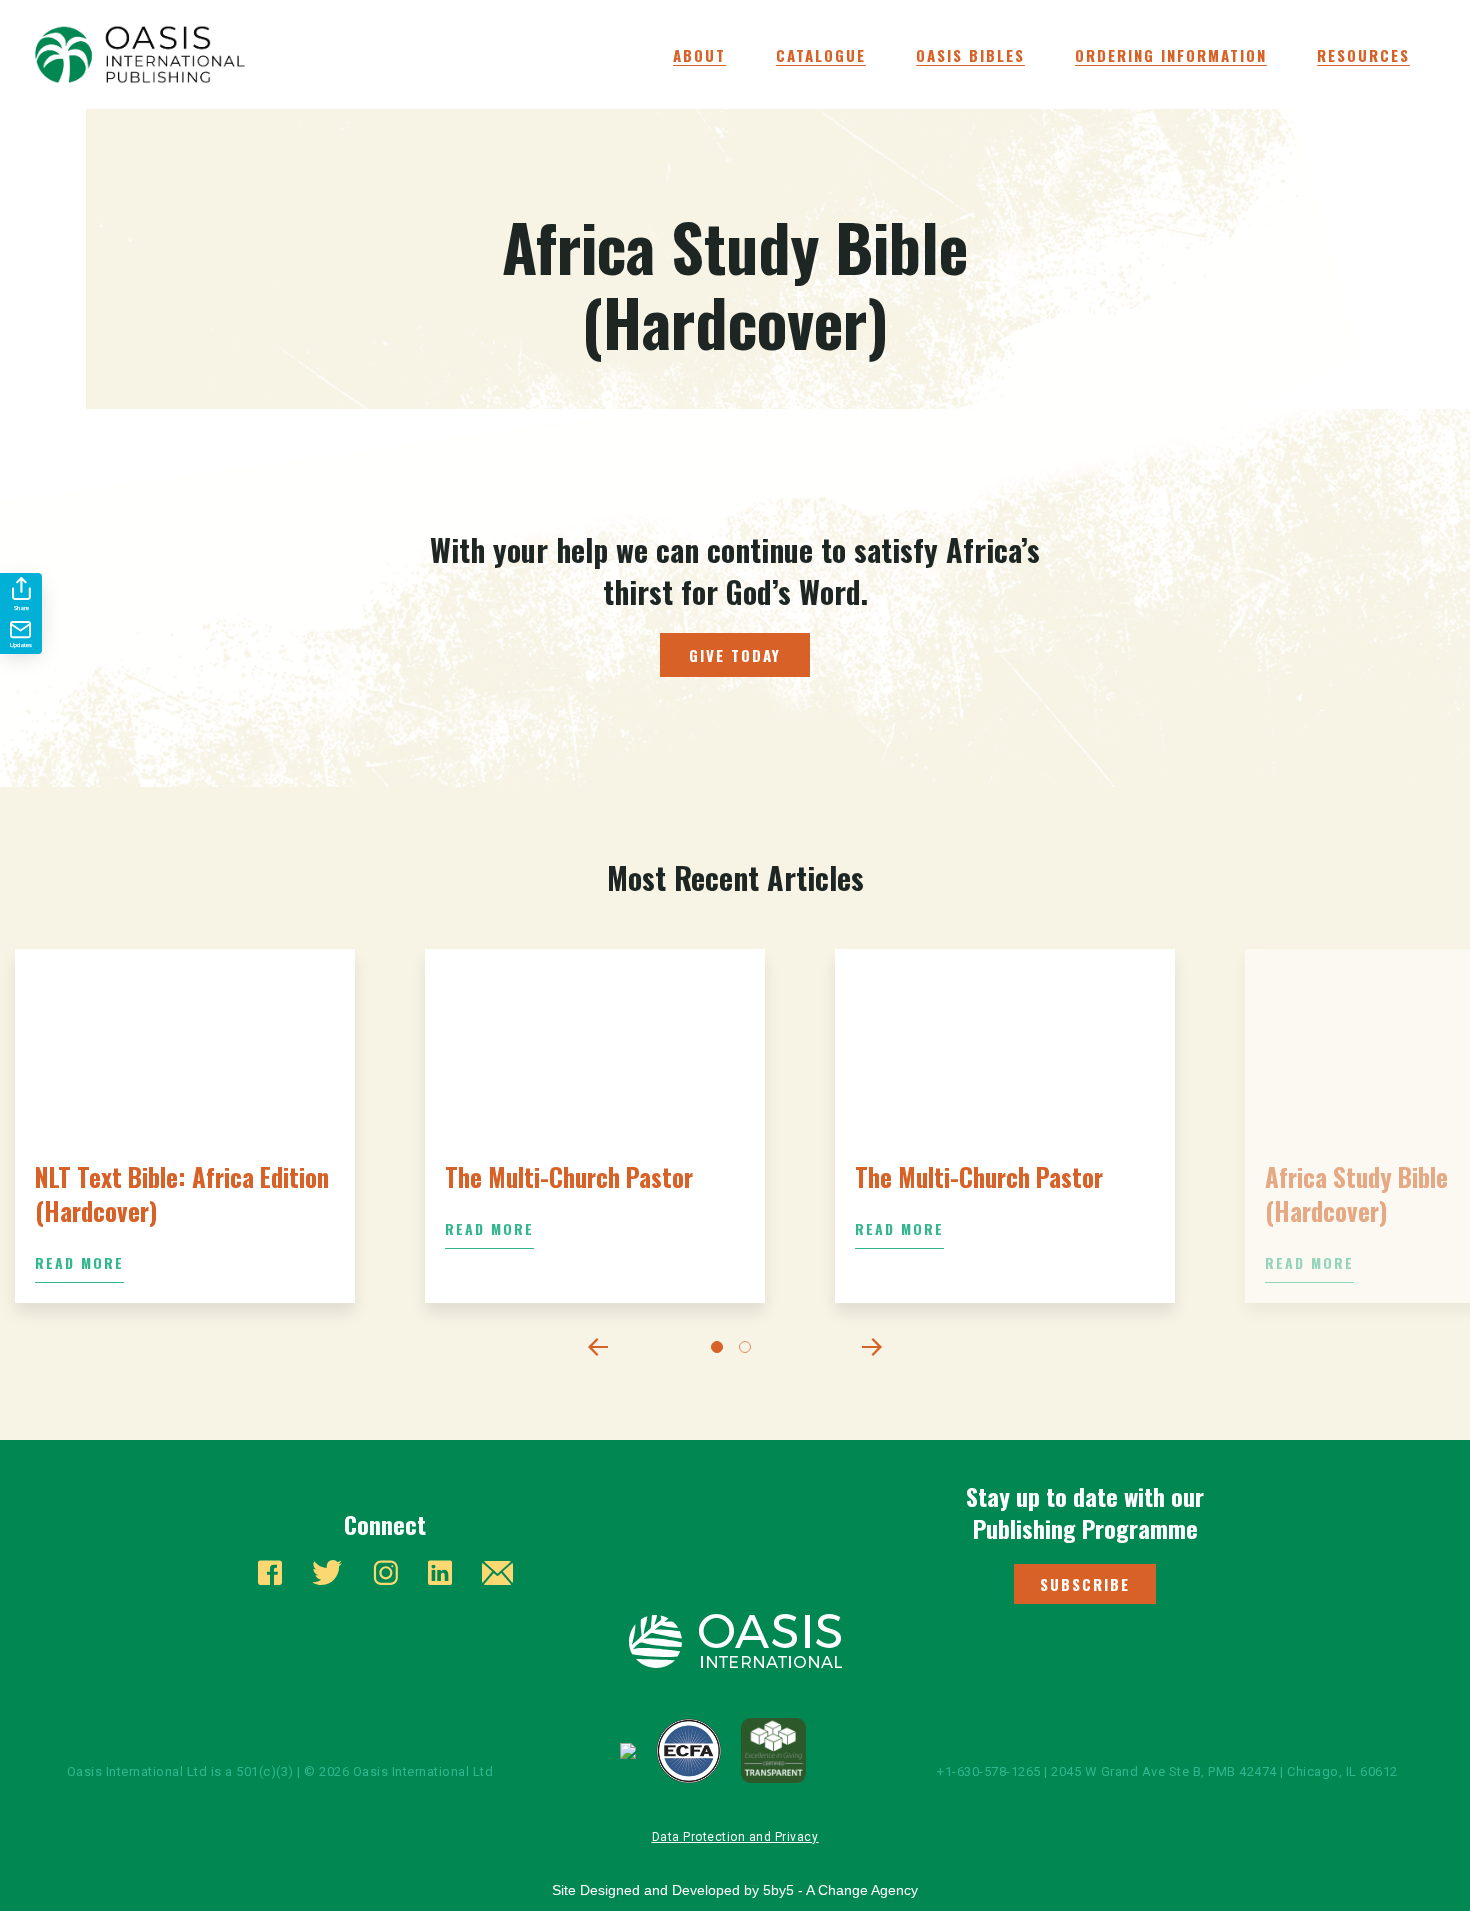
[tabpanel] (185, 1126)
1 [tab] (721, 1351)
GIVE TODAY (735, 655)
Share (21, 608)
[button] (1085, 1584)
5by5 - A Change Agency (840, 1890)
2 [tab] (749, 1351)
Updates (21, 645)
